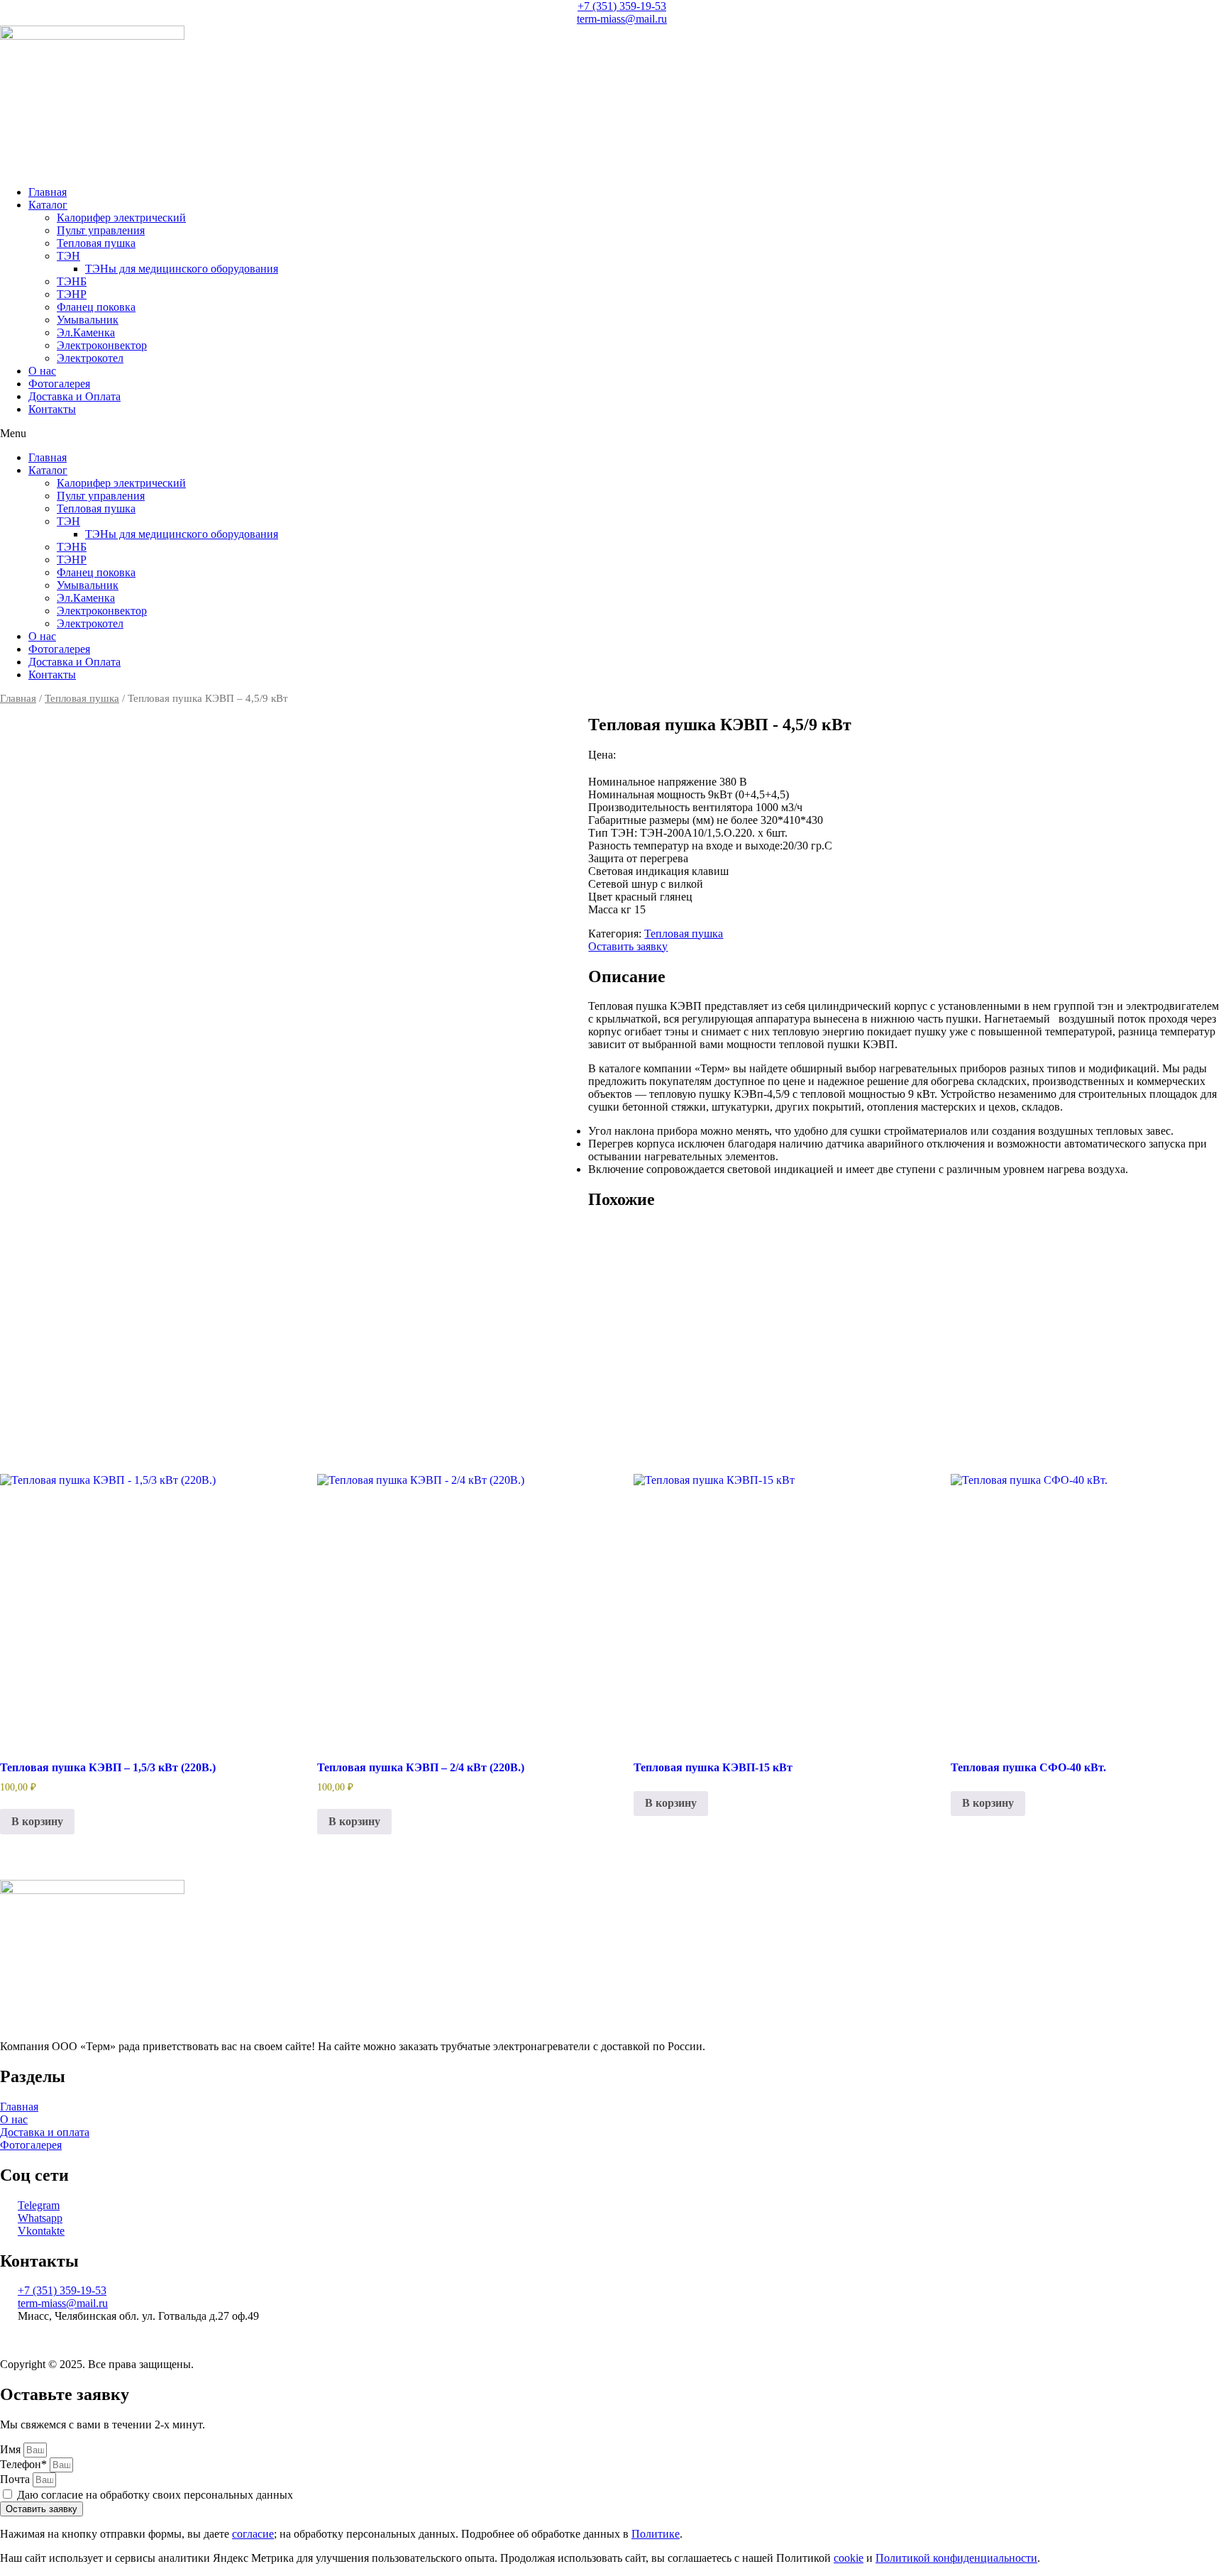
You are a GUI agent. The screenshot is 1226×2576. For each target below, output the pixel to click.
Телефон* (25, 2464)
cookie (849, 2558)
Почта (16, 2479)
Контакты (52, 409)
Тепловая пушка (96, 243)
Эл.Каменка (86, 332)
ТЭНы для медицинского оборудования (182, 269)
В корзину (37, 1821)
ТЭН (68, 256)
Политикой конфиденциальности (956, 2558)
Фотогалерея (59, 384)
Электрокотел (90, 358)
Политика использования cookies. (530, 2340)
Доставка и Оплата (74, 396)
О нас (42, 371)
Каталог (48, 205)
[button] (613, 434)
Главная (48, 192)
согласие (253, 2534)
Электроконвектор (102, 345)
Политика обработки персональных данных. (108, 2340)
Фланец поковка (96, 307)
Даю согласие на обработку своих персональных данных (155, 2495)
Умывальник (88, 320)
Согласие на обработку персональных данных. (332, 2340)
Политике (656, 2534)
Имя (12, 2449)
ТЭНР (72, 294)
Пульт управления (101, 230)
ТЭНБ (72, 281)
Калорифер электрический (121, 218)
